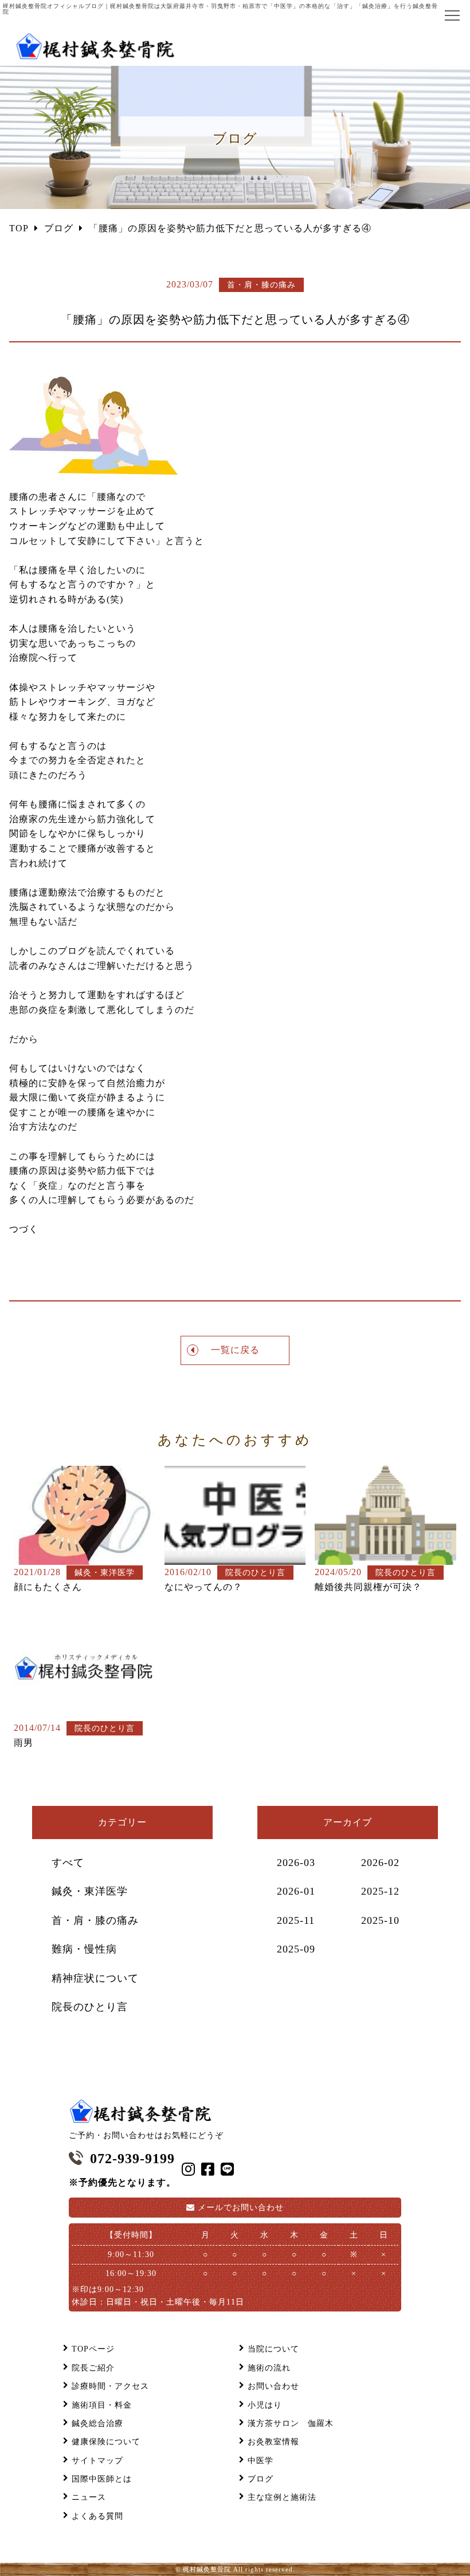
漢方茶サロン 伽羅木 (291, 2423)
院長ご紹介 (93, 2368)
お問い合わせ (241, 2208)
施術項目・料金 (102, 2405)
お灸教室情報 (273, 2442)
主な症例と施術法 (282, 2497)
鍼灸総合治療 (97, 2423)
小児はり (265, 2405)
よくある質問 (97, 2516)
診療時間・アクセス (110, 2386)
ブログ (261, 2479)
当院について (273, 2349)
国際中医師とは (102, 2479)
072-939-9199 (132, 2159)
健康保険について (106, 2442)
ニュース (89, 2497)
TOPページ (93, 2349)
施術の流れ (269, 2368)
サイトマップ (97, 2461)
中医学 (261, 2461)
